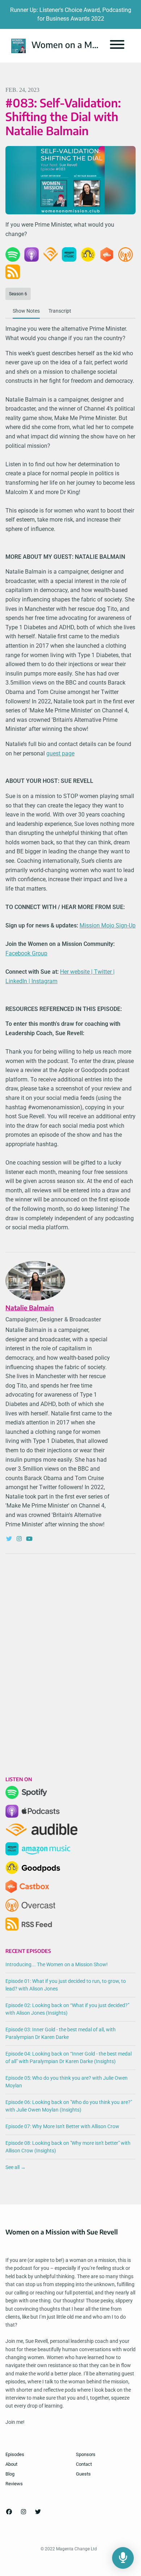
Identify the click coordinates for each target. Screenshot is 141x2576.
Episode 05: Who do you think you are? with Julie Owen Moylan (67, 2082)
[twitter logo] (10, 1539)
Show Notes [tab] (26, 311)
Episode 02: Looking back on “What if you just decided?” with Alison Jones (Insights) (67, 2009)
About (11, 2464)
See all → (16, 2167)
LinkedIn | (18, 981)
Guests (83, 2474)
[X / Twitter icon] (38, 2512)
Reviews (14, 2484)
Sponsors (86, 2454)
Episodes (15, 2454)
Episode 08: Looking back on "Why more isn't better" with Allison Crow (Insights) (68, 2147)
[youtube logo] (29, 1539)
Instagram (44, 981)
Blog (10, 2474)
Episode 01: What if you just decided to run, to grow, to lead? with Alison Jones (66, 1985)
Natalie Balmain (30, 1308)
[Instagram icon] (23, 2512)
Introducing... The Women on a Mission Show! (57, 1964)
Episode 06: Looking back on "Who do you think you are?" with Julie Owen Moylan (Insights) (69, 2106)
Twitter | (104, 972)
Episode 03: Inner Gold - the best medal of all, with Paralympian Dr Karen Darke (61, 2033)
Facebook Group (26, 953)
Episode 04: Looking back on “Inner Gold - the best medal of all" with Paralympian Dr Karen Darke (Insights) (69, 2058)
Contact (84, 2464)
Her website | (77, 972)
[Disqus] (70, 1653)
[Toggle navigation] (117, 46)
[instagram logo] (20, 1539)
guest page (60, 753)
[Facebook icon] (9, 2512)
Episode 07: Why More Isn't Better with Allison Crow (62, 2126)
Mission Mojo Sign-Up (108, 925)
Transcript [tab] (60, 311)
